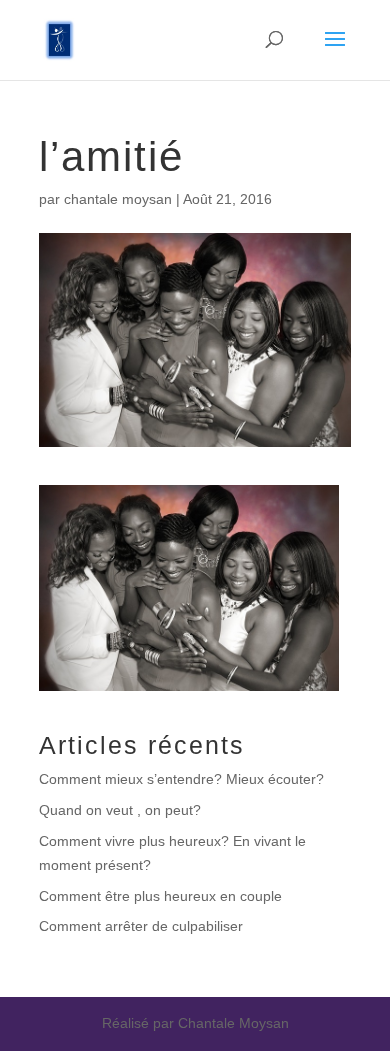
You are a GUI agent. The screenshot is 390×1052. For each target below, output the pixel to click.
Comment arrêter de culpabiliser (141, 926)
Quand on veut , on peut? (120, 810)
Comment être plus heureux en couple (160, 896)
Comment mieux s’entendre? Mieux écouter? (181, 779)
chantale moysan (118, 199)
